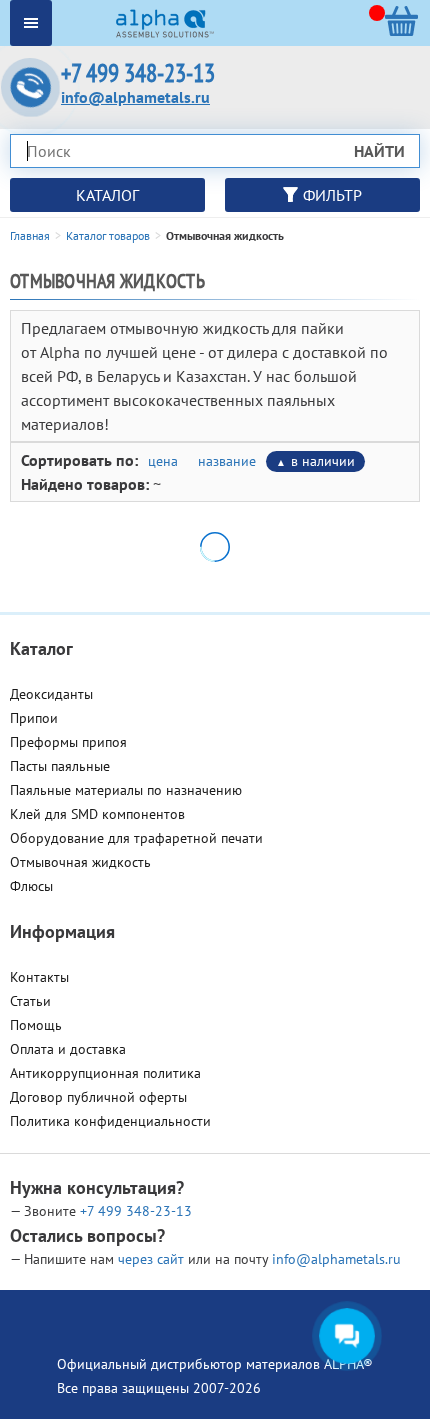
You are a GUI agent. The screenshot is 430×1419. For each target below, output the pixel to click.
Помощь (36, 1025)
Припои (34, 718)
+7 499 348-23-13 (138, 73)
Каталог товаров (108, 235)
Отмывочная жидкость (80, 862)
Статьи (30, 1001)
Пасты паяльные (60, 766)
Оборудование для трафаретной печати (136, 838)
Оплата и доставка (68, 1049)
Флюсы (31, 886)
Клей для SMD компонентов (97, 814)
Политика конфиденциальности (110, 1121)
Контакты (39, 977)
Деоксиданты (51, 694)
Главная (30, 235)
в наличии (323, 461)
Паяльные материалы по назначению (126, 790)
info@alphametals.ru (135, 97)
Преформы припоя (68, 742)
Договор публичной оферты (98, 1097)
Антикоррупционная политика (105, 1073)
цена (163, 461)
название (227, 461)
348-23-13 (136, 1211)
